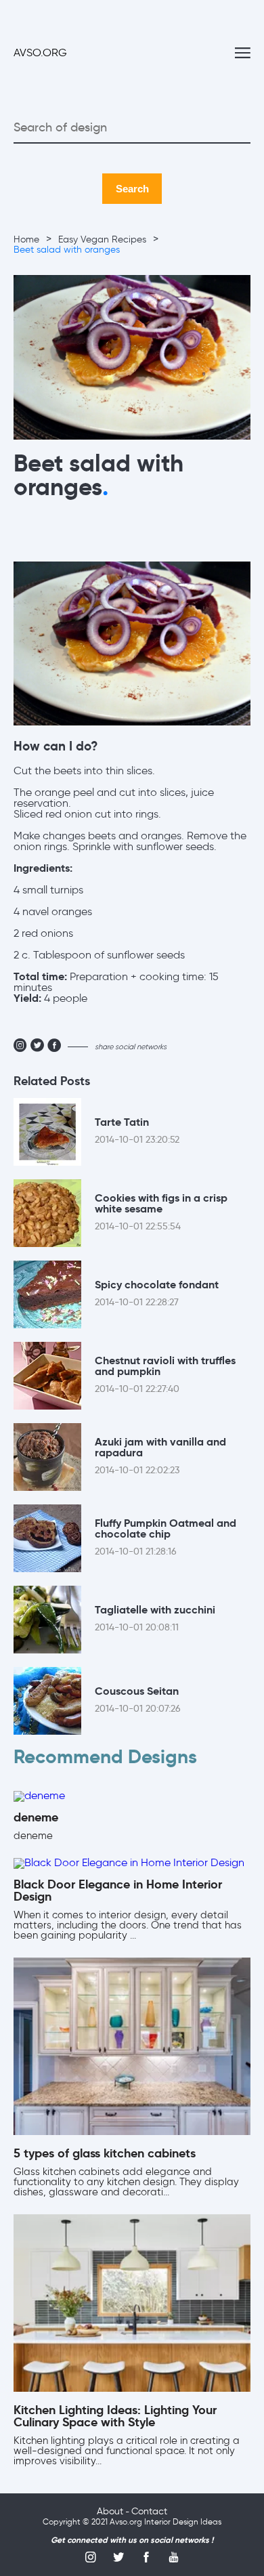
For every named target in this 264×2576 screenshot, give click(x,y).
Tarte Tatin (137, 1131)
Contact (149, 2512)
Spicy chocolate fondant (157, 1294)
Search (132, 189)
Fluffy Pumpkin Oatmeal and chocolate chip (166, 1538)
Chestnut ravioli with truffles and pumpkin (165, 1375)
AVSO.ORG (40, 54)
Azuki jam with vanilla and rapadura (160, 1456)
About (110, 2512)
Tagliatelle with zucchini (155, 1619)
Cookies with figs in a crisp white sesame (161, 1212)
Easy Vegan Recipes (102, 240)
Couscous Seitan (138, 1700)
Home (26, 240)
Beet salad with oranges (67, 250)
